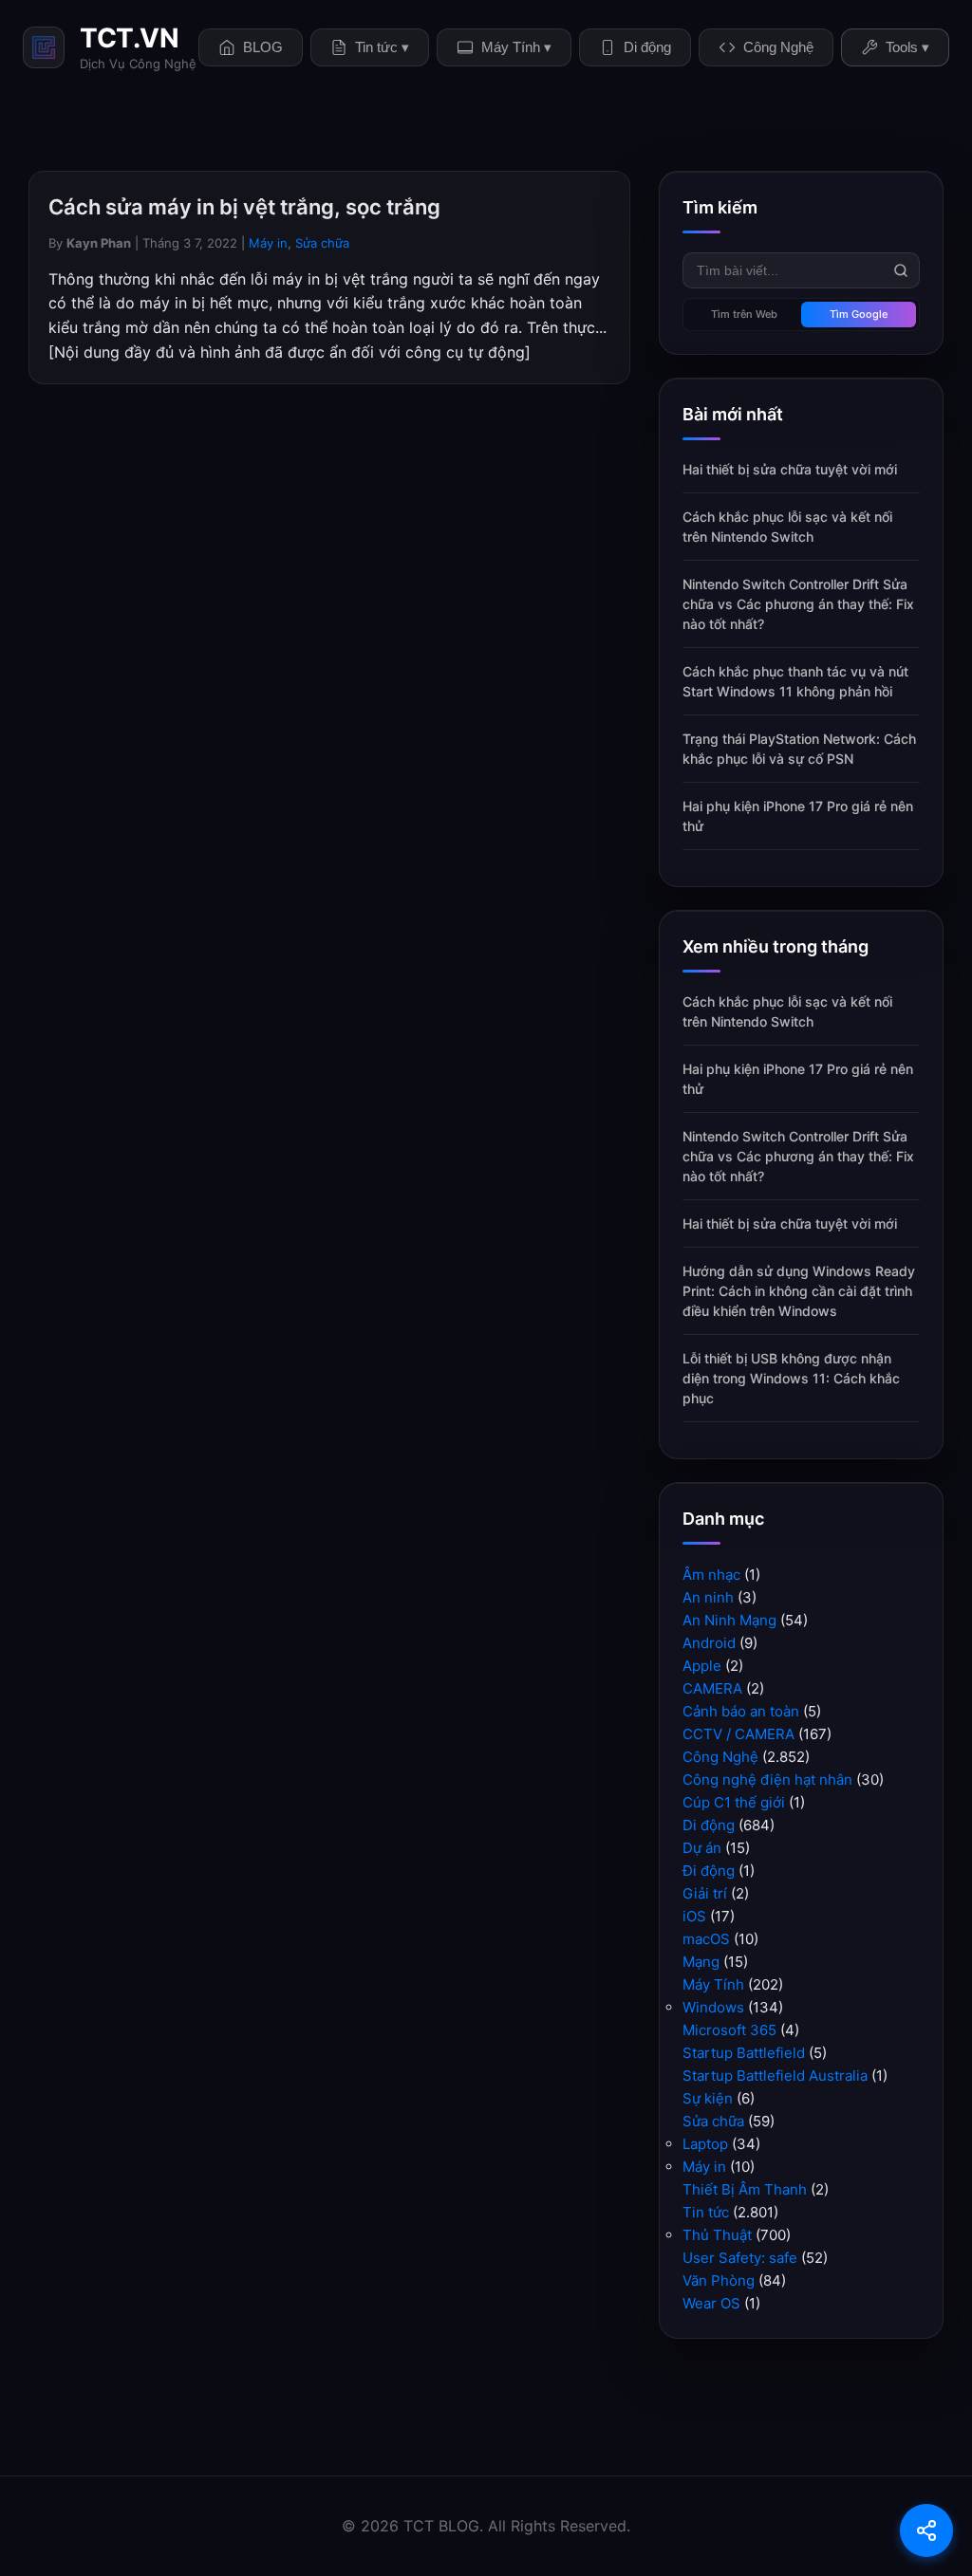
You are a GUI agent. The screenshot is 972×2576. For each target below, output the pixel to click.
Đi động (709, 1871)
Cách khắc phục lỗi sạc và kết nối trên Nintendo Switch (787, 527)
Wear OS (711, 2303)
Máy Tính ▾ (516, 47)
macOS (706, 1939)
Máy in (268, 243)
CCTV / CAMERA (738, 1734)
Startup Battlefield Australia (775, 2076)
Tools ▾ (907, 47)
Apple (702, 1666)
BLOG (263, 47)
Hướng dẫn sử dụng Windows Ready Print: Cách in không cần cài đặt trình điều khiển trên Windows (799, 1291)
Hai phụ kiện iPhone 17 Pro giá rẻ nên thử (798, 816)
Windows (713, 2007)
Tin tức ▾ (382, 47)
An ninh (708, 1597)
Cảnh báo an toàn (741, 1711)
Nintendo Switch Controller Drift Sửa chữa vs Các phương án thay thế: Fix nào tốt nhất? (798, 604)
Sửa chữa (322, 243)
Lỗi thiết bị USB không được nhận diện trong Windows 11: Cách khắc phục (791, 1378)
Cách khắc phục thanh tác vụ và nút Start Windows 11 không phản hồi (795, 681)
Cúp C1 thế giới (734, 1802)
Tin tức (706, 2212)
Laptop (705, 2144)
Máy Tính (713, 1984)
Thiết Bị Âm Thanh (745, 2189)
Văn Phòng (719, 2280)
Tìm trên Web (744, 314)
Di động (647, 47)
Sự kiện (708, 2098)
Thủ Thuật (717, 2235)
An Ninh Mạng (729, 1620)
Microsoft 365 (729, 2030)
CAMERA (712, 1688)
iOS (694, 1916)
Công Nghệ (778, 47)
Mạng (701, 1962)
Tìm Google (859, 314)
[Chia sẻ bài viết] (926, 2530)
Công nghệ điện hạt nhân (767, 1779)
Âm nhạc (711, 1575)
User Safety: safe (740, 2258)
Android (709, 1643)
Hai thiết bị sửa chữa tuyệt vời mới (790, 469)
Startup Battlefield (744, 2053)
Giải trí (705, 1893)
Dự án (702, 1848)
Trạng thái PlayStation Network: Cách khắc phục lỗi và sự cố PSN (799, 749)
